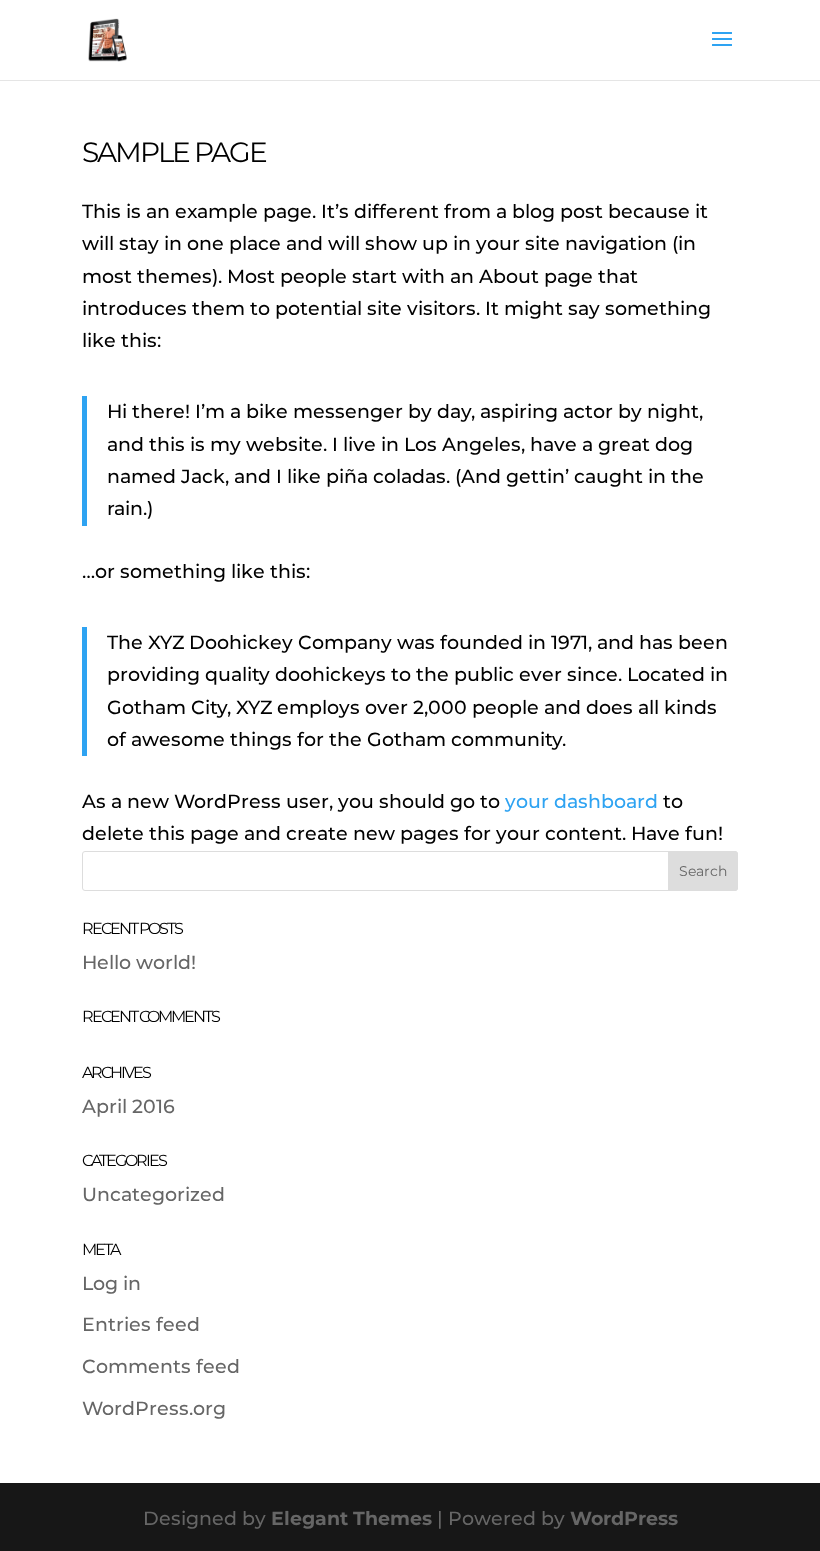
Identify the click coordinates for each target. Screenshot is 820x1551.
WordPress (624, 1518)
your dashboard (581, 801)
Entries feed (141, 1324)
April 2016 (128, 1106)
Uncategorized (153, 1194)
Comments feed (161, 1366)
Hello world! (139, 962)
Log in (111, 1283)
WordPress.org (154, 1408)
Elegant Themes (351, 1518)
